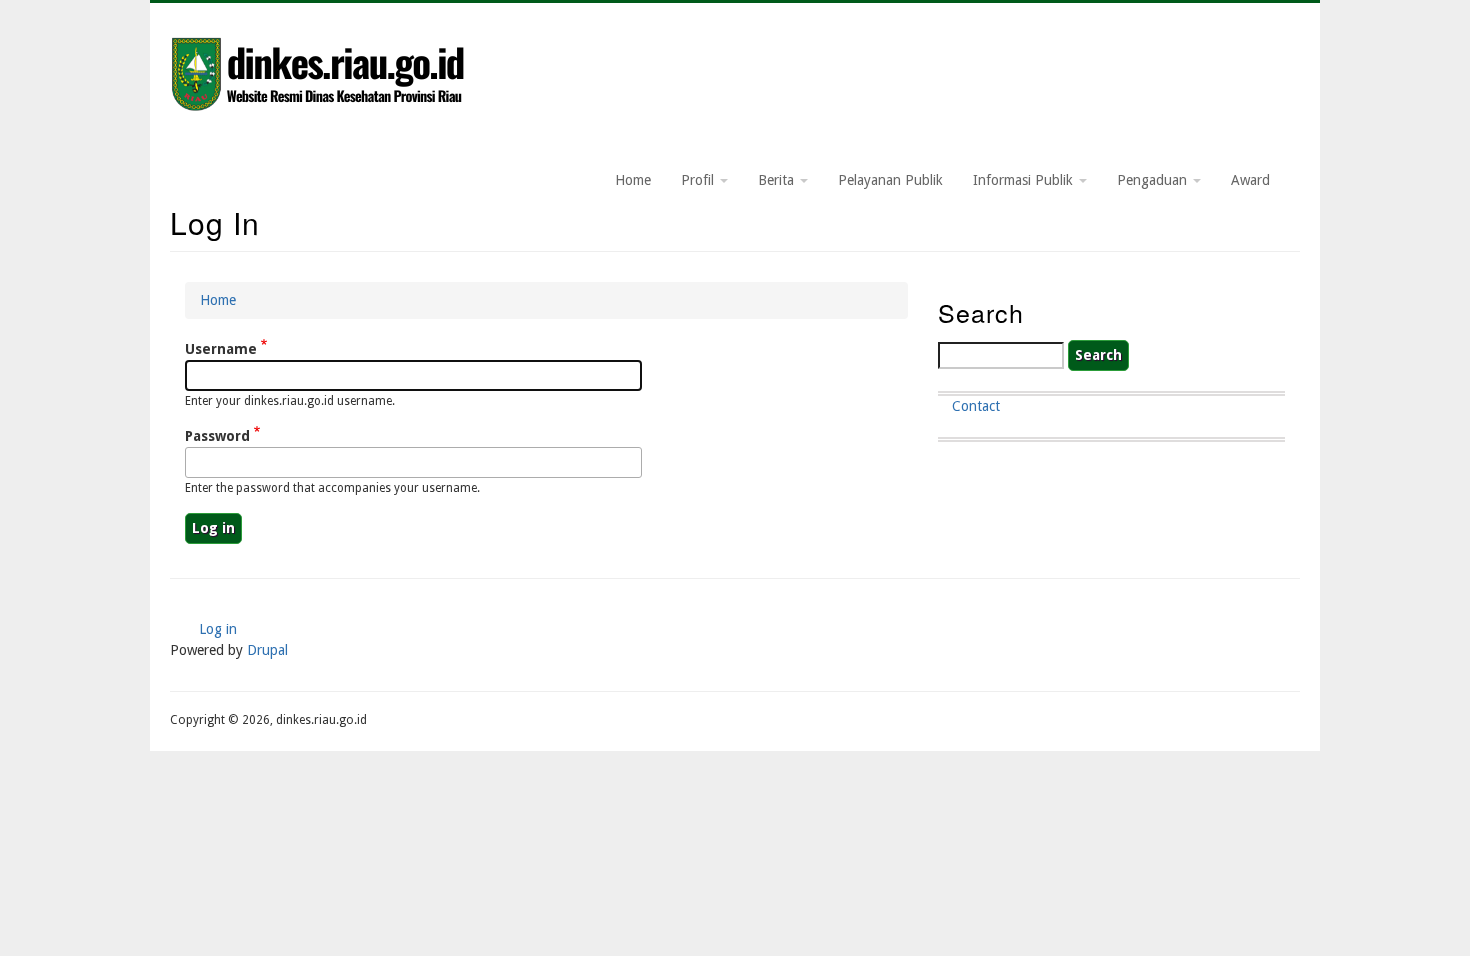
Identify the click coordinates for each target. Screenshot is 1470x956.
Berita (778, 180)
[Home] (320, 76)
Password (217, 436)
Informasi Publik (1025, 180)
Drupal (267, 650)
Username (221, 349)
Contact (976, 406)
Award (1250, 180)
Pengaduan (1154, 180)
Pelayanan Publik (890, 180)
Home (633, 180)
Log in (218, 629)
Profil (699, 180)
